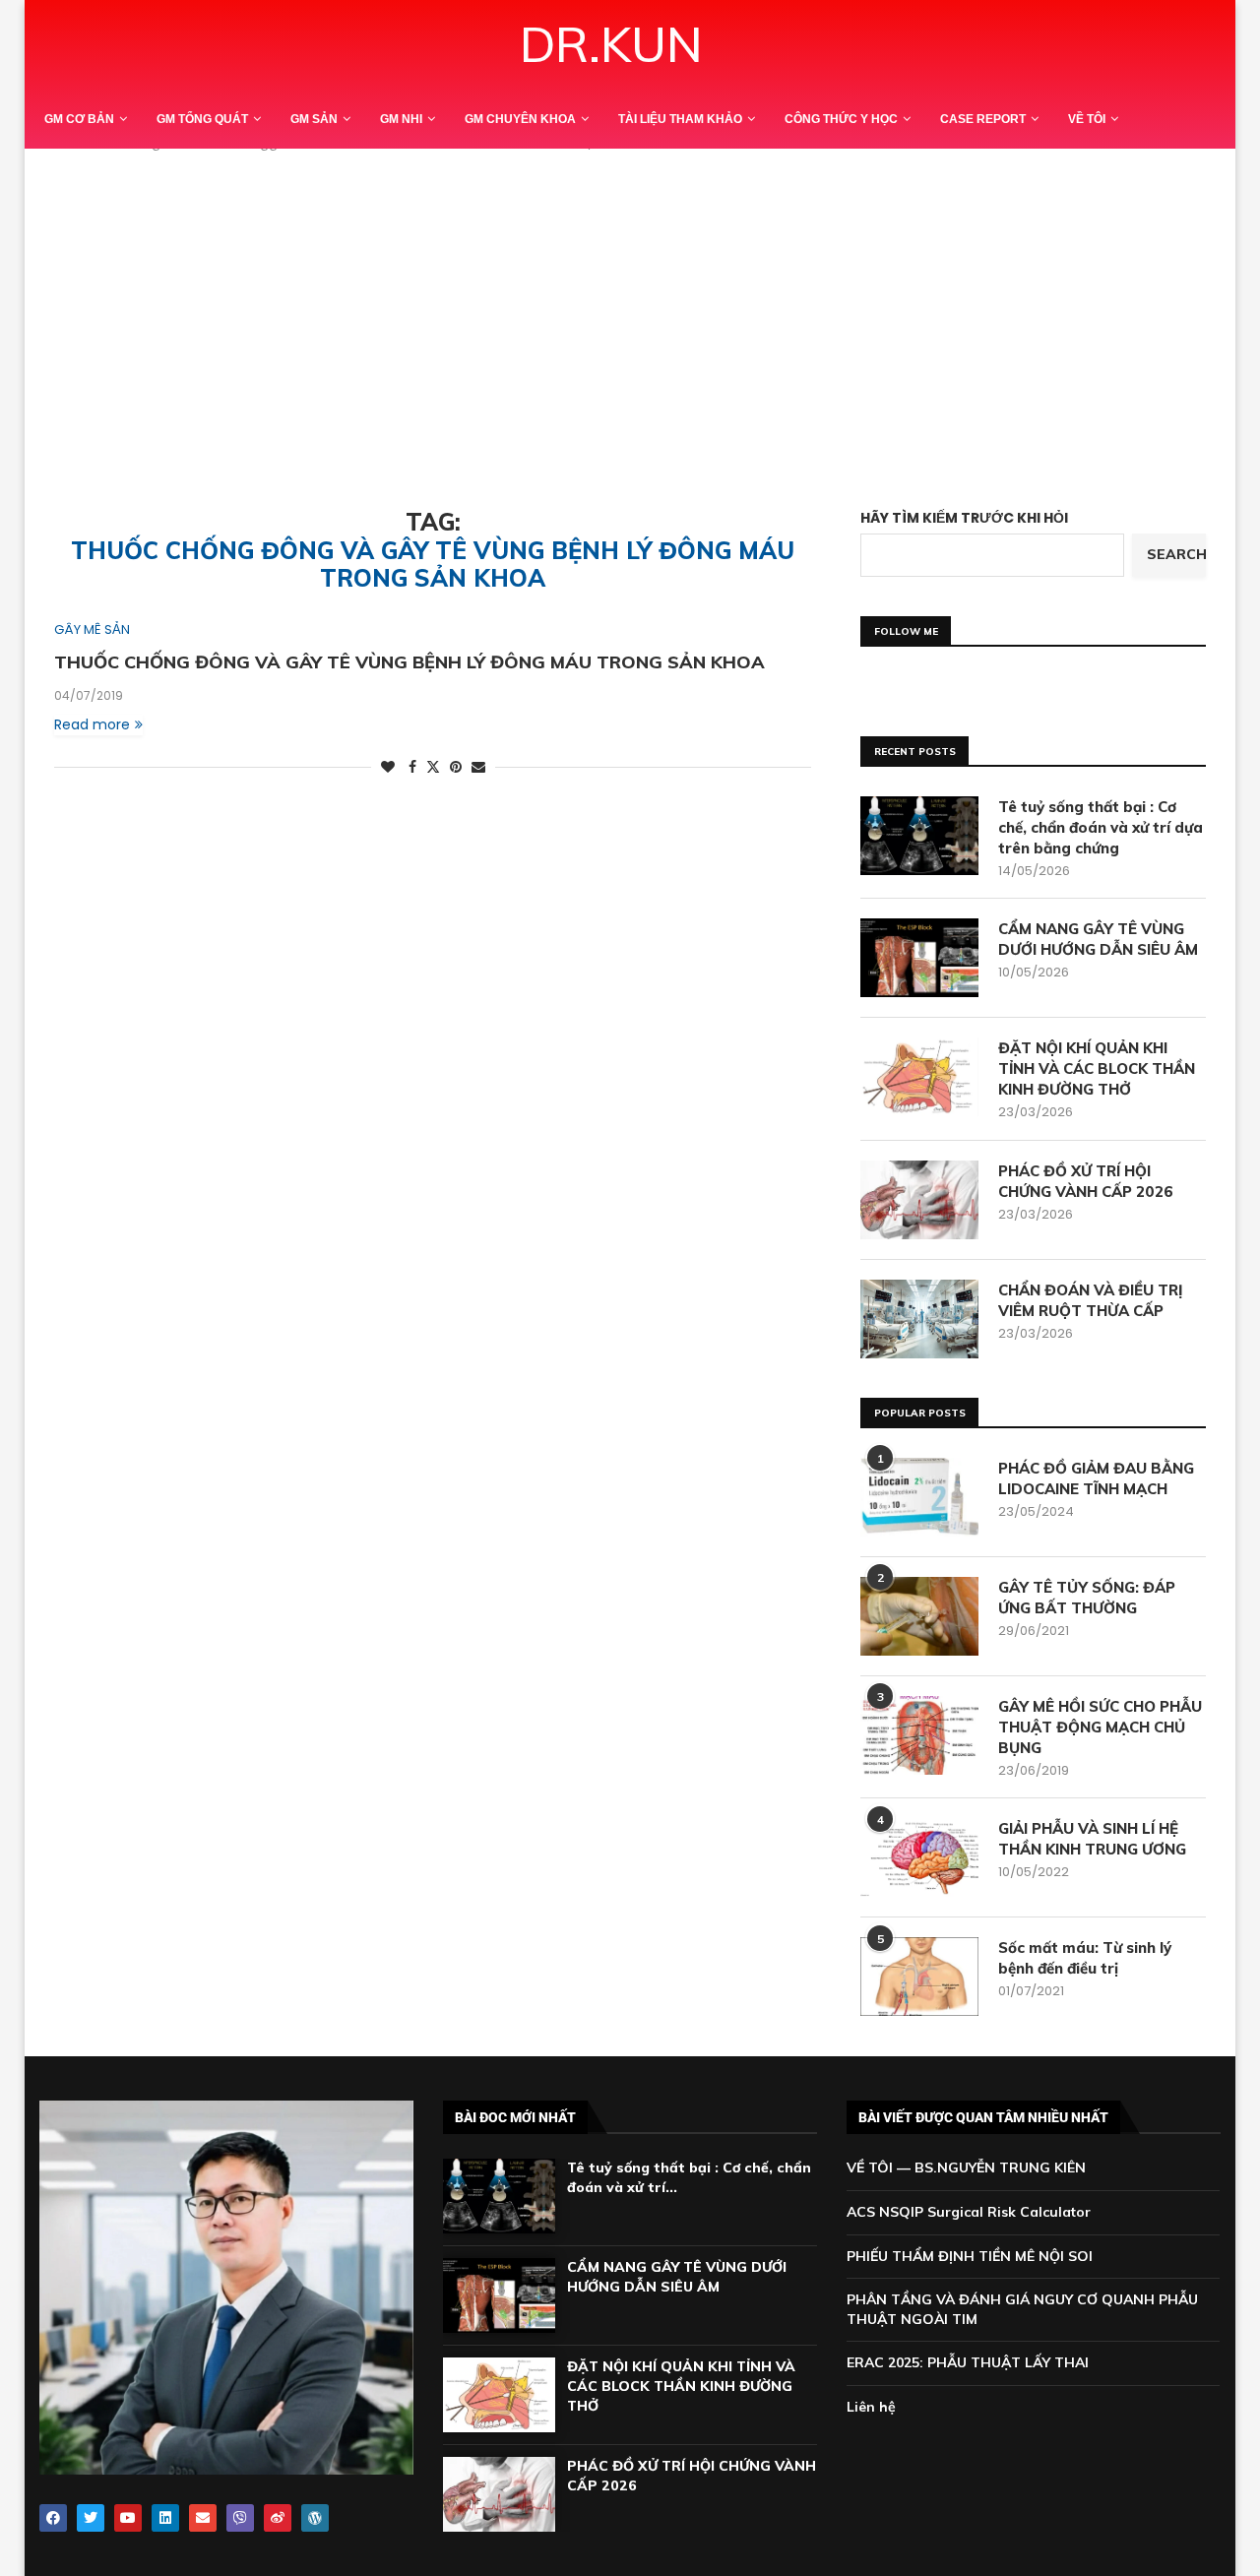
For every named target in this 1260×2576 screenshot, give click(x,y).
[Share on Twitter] (433, 767)
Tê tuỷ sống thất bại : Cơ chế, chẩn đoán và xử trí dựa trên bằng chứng (1101, 827)
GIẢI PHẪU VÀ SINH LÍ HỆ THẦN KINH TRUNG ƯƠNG (1092, 1839)
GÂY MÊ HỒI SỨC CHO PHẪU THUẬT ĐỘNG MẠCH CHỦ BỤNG (1100, 1727)
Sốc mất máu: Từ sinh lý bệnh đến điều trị (1085, 1958)
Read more (92, 724)
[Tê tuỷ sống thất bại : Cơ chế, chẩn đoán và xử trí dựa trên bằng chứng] (919, 836)
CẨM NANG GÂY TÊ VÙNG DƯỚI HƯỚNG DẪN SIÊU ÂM (1098, 939)
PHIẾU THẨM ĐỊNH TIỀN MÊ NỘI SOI (970, 2256)
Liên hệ (871, 2407)
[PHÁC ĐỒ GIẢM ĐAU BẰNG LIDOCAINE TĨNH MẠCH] (919, 1497)
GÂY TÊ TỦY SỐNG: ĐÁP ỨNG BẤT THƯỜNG (1087, 1598)
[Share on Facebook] (412, 767)
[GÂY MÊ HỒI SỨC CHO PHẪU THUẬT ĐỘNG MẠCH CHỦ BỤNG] (919, 1735)
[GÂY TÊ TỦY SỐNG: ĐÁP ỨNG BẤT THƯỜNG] (919, 1616)
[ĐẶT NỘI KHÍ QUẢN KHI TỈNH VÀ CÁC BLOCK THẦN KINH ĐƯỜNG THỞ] (919, 1077)
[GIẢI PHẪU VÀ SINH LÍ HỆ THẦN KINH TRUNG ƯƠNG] (919, 1857)
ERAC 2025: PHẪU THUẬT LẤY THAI (968, 2362)
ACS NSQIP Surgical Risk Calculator (969, 2212)
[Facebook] (53, 2518)
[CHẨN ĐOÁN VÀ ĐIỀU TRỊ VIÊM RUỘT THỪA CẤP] (919, 1319)
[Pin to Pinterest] (456, 767)
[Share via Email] (478, 767)
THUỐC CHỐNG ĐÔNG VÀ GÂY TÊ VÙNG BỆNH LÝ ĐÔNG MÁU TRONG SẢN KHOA (409, 662)
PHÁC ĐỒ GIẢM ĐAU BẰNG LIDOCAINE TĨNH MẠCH (1096, 1478)
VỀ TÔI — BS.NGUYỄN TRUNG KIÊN (966, 2168)
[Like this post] (388, 767)
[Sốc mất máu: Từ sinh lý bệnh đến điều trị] (919, 1977)
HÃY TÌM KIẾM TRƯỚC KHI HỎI (964, 518)
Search (1176, 554)
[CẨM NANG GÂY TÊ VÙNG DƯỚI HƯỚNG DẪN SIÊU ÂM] (919, 958)
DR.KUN (611, 44)
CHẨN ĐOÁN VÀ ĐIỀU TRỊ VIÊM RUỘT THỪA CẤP (1090, 1300)
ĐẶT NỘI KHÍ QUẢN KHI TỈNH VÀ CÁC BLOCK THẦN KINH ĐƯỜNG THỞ (1097, 1068)
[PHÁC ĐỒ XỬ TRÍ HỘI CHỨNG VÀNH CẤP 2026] (919, 1200)
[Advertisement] (630, 311)
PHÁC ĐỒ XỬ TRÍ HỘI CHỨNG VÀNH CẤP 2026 (1086, 1181)
